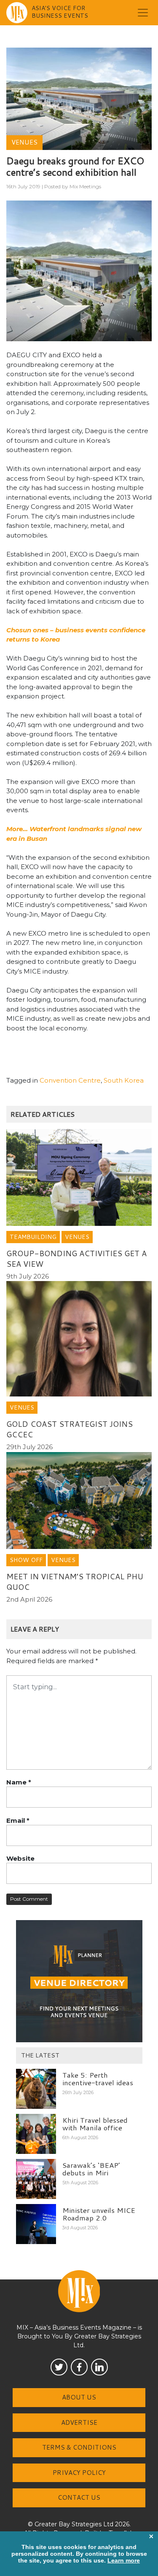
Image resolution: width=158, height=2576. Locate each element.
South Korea (124, 1080)
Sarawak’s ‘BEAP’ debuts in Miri (91, 2169)
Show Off (26, 1560)
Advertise (79, 2422)
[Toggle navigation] (143, 13)
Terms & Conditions (79, 2447)
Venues (24, 142)
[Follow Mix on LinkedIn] (99, 2367)
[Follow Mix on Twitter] (59, 2367)
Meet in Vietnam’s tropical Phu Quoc (75, 1582)
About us (79, 2397)
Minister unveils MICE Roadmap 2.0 (99, 2214)
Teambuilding (33, 1237)
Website (20, 1858)
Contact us (79, 2497)
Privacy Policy (79, 2473)
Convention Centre (70, 1080)
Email (18, 1820)
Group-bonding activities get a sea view (76, 1259)
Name (19, 1782)
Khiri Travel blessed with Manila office (95, 2124)
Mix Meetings (85, 186)
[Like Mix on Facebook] (79, 2367)
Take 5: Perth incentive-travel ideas (98, 2079)
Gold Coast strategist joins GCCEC (70, 1429)
